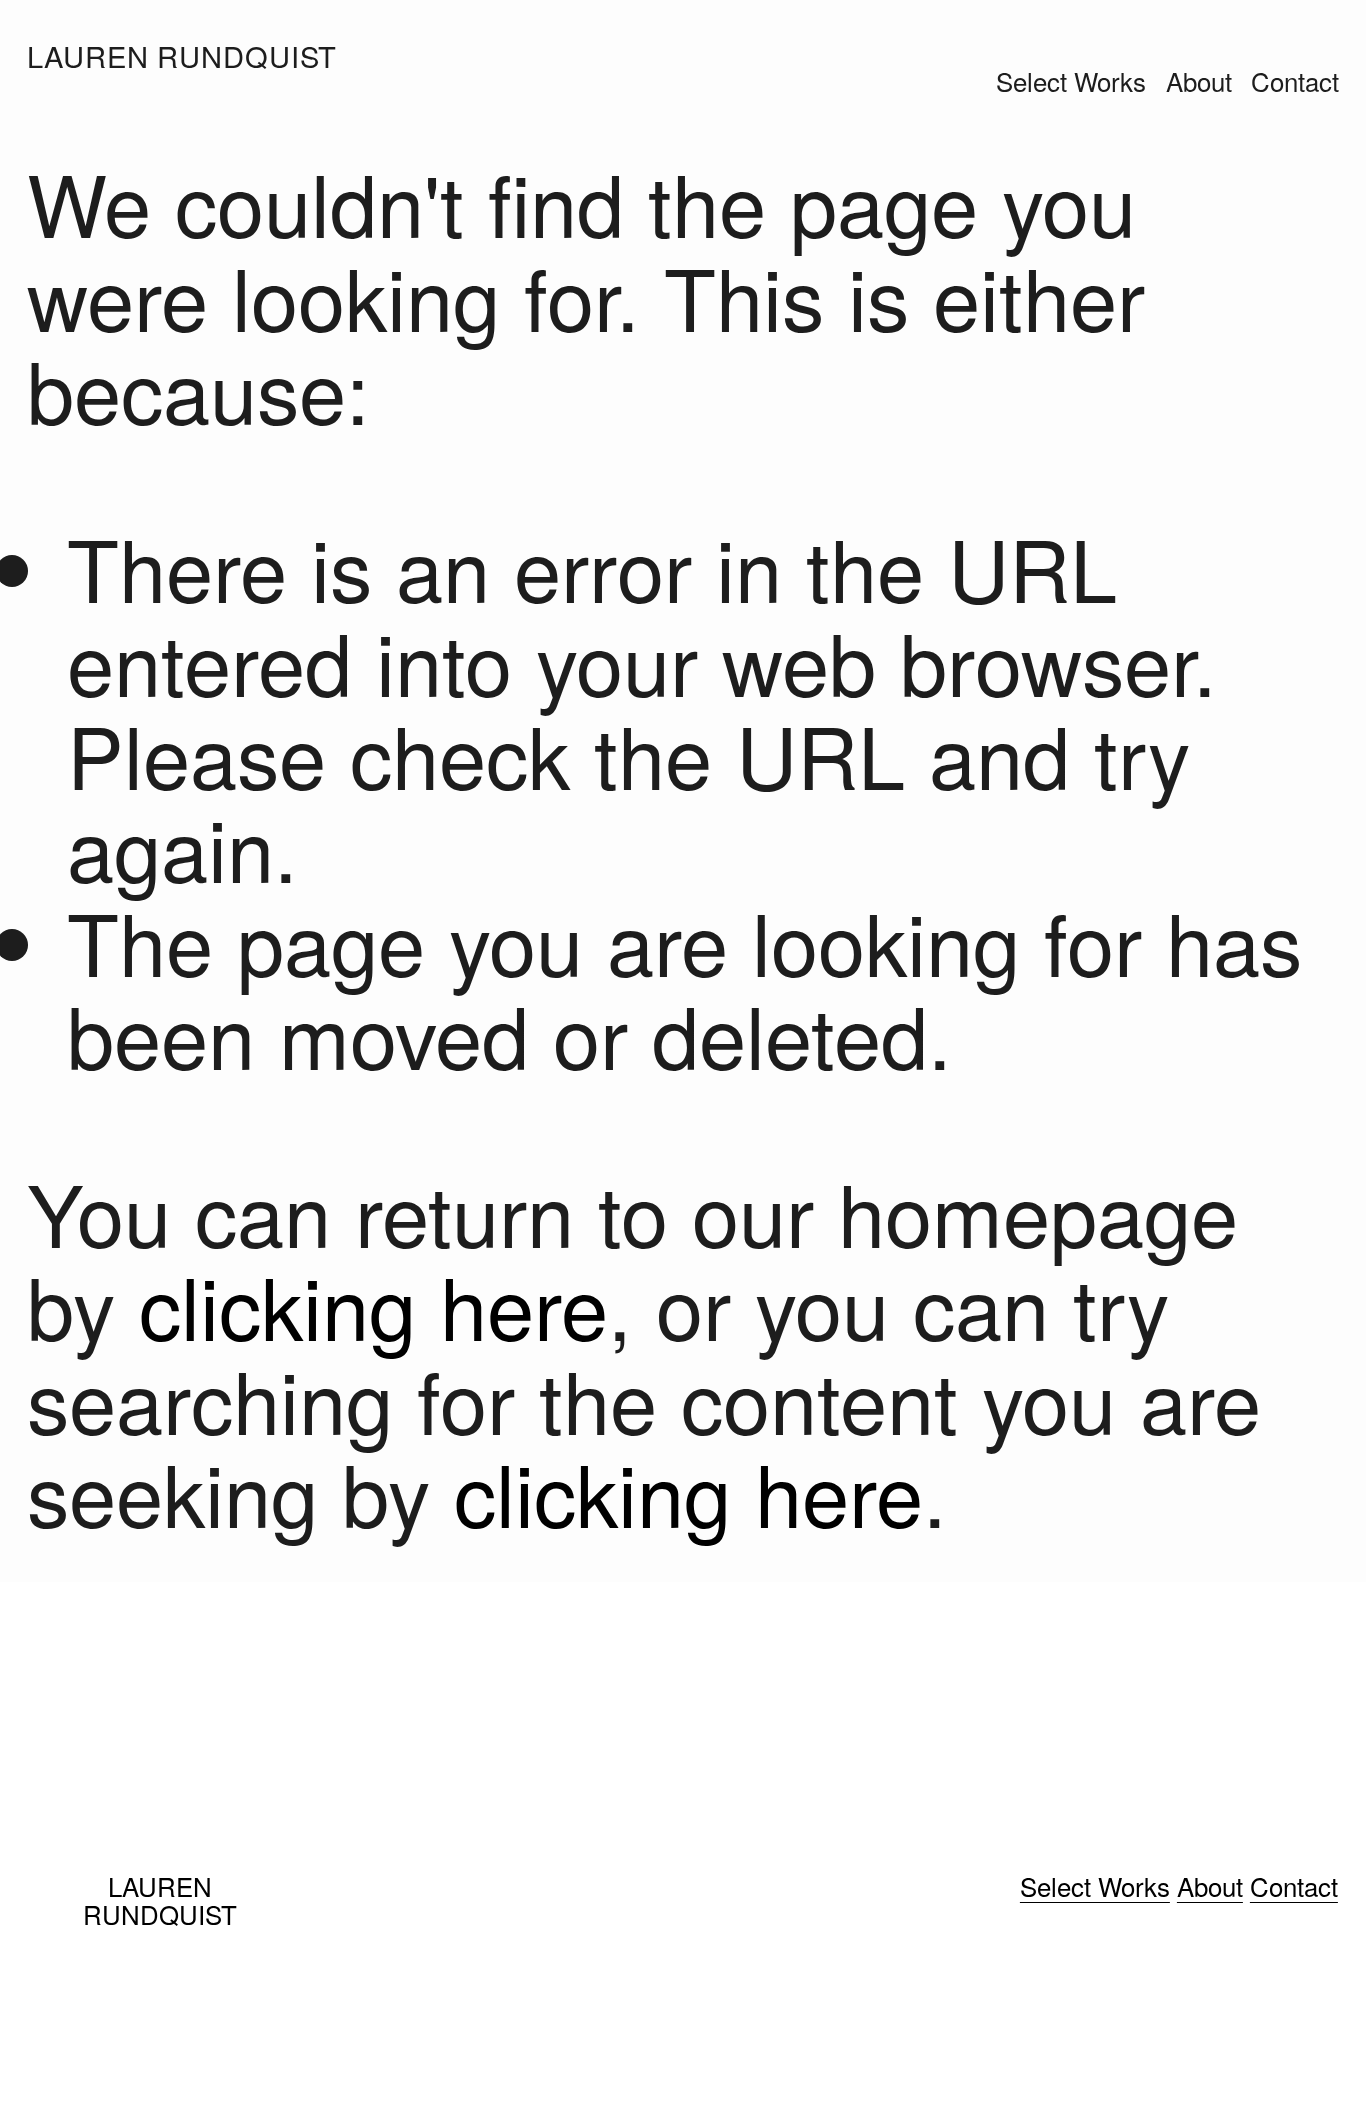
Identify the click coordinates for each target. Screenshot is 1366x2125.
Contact (1295, 81)
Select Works (1071, 81)
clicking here (373, 1304)
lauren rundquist (182, 55)
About (1199, 81)
